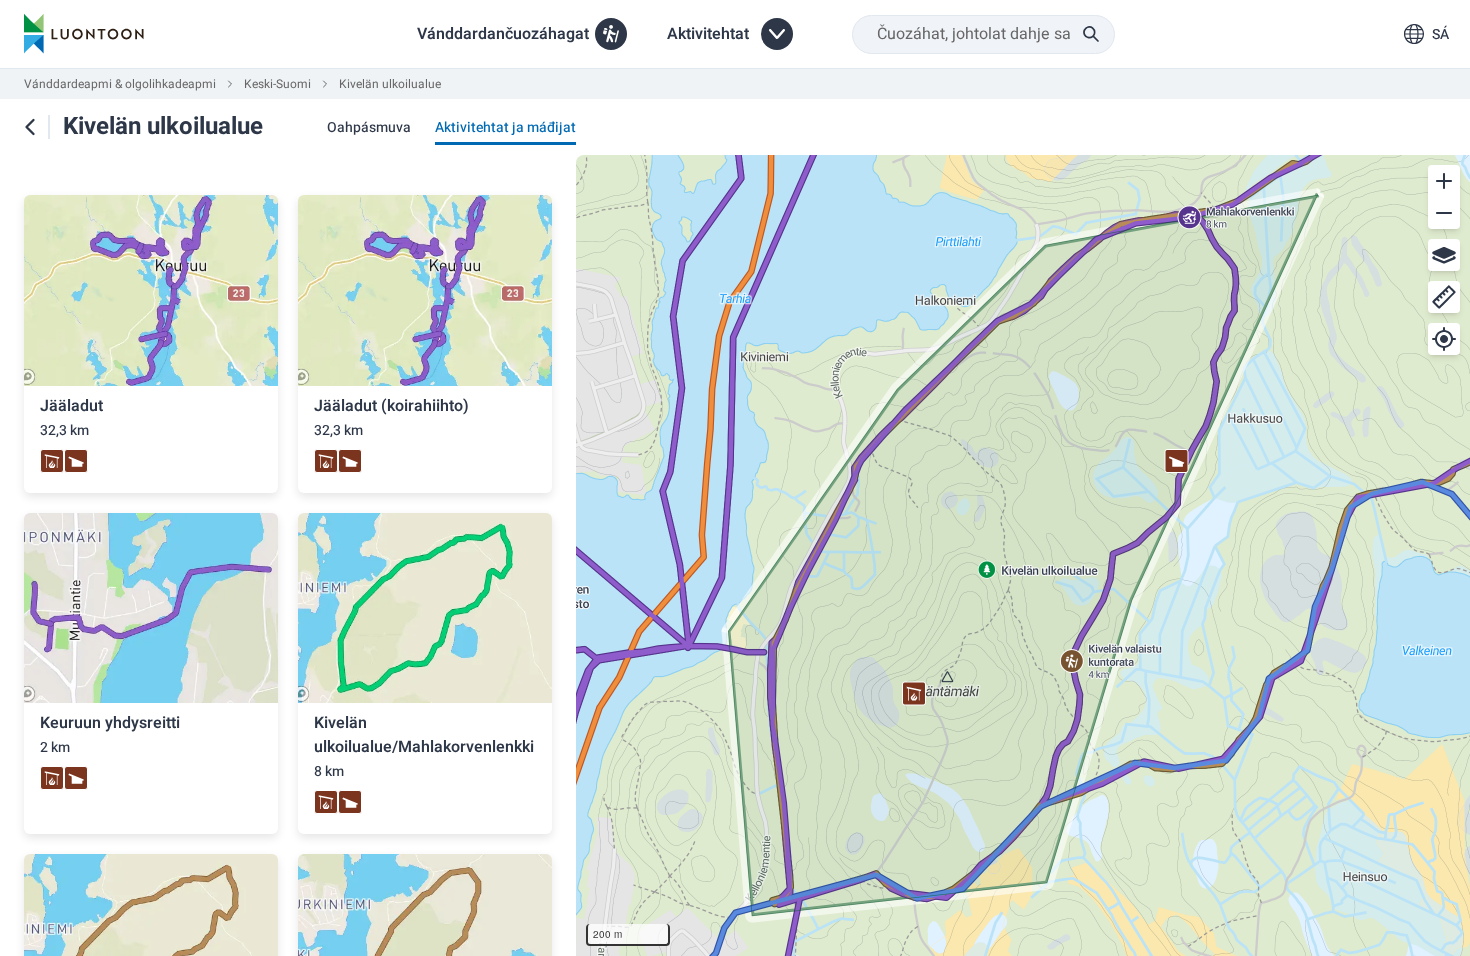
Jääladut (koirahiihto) (391, 406)
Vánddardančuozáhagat (503, 34)
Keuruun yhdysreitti (110, 723)
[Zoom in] (1444, 181)
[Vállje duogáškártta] (1444, 255)
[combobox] (983, 34)
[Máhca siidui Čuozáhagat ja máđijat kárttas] (30, 127)
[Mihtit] (1444, 297)
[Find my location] (1444, 339)
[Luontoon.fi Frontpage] (84, 34)
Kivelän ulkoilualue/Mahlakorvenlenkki (424, 735)
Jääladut (71, 406)
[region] (1023, 555)
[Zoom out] (1444, 213)
